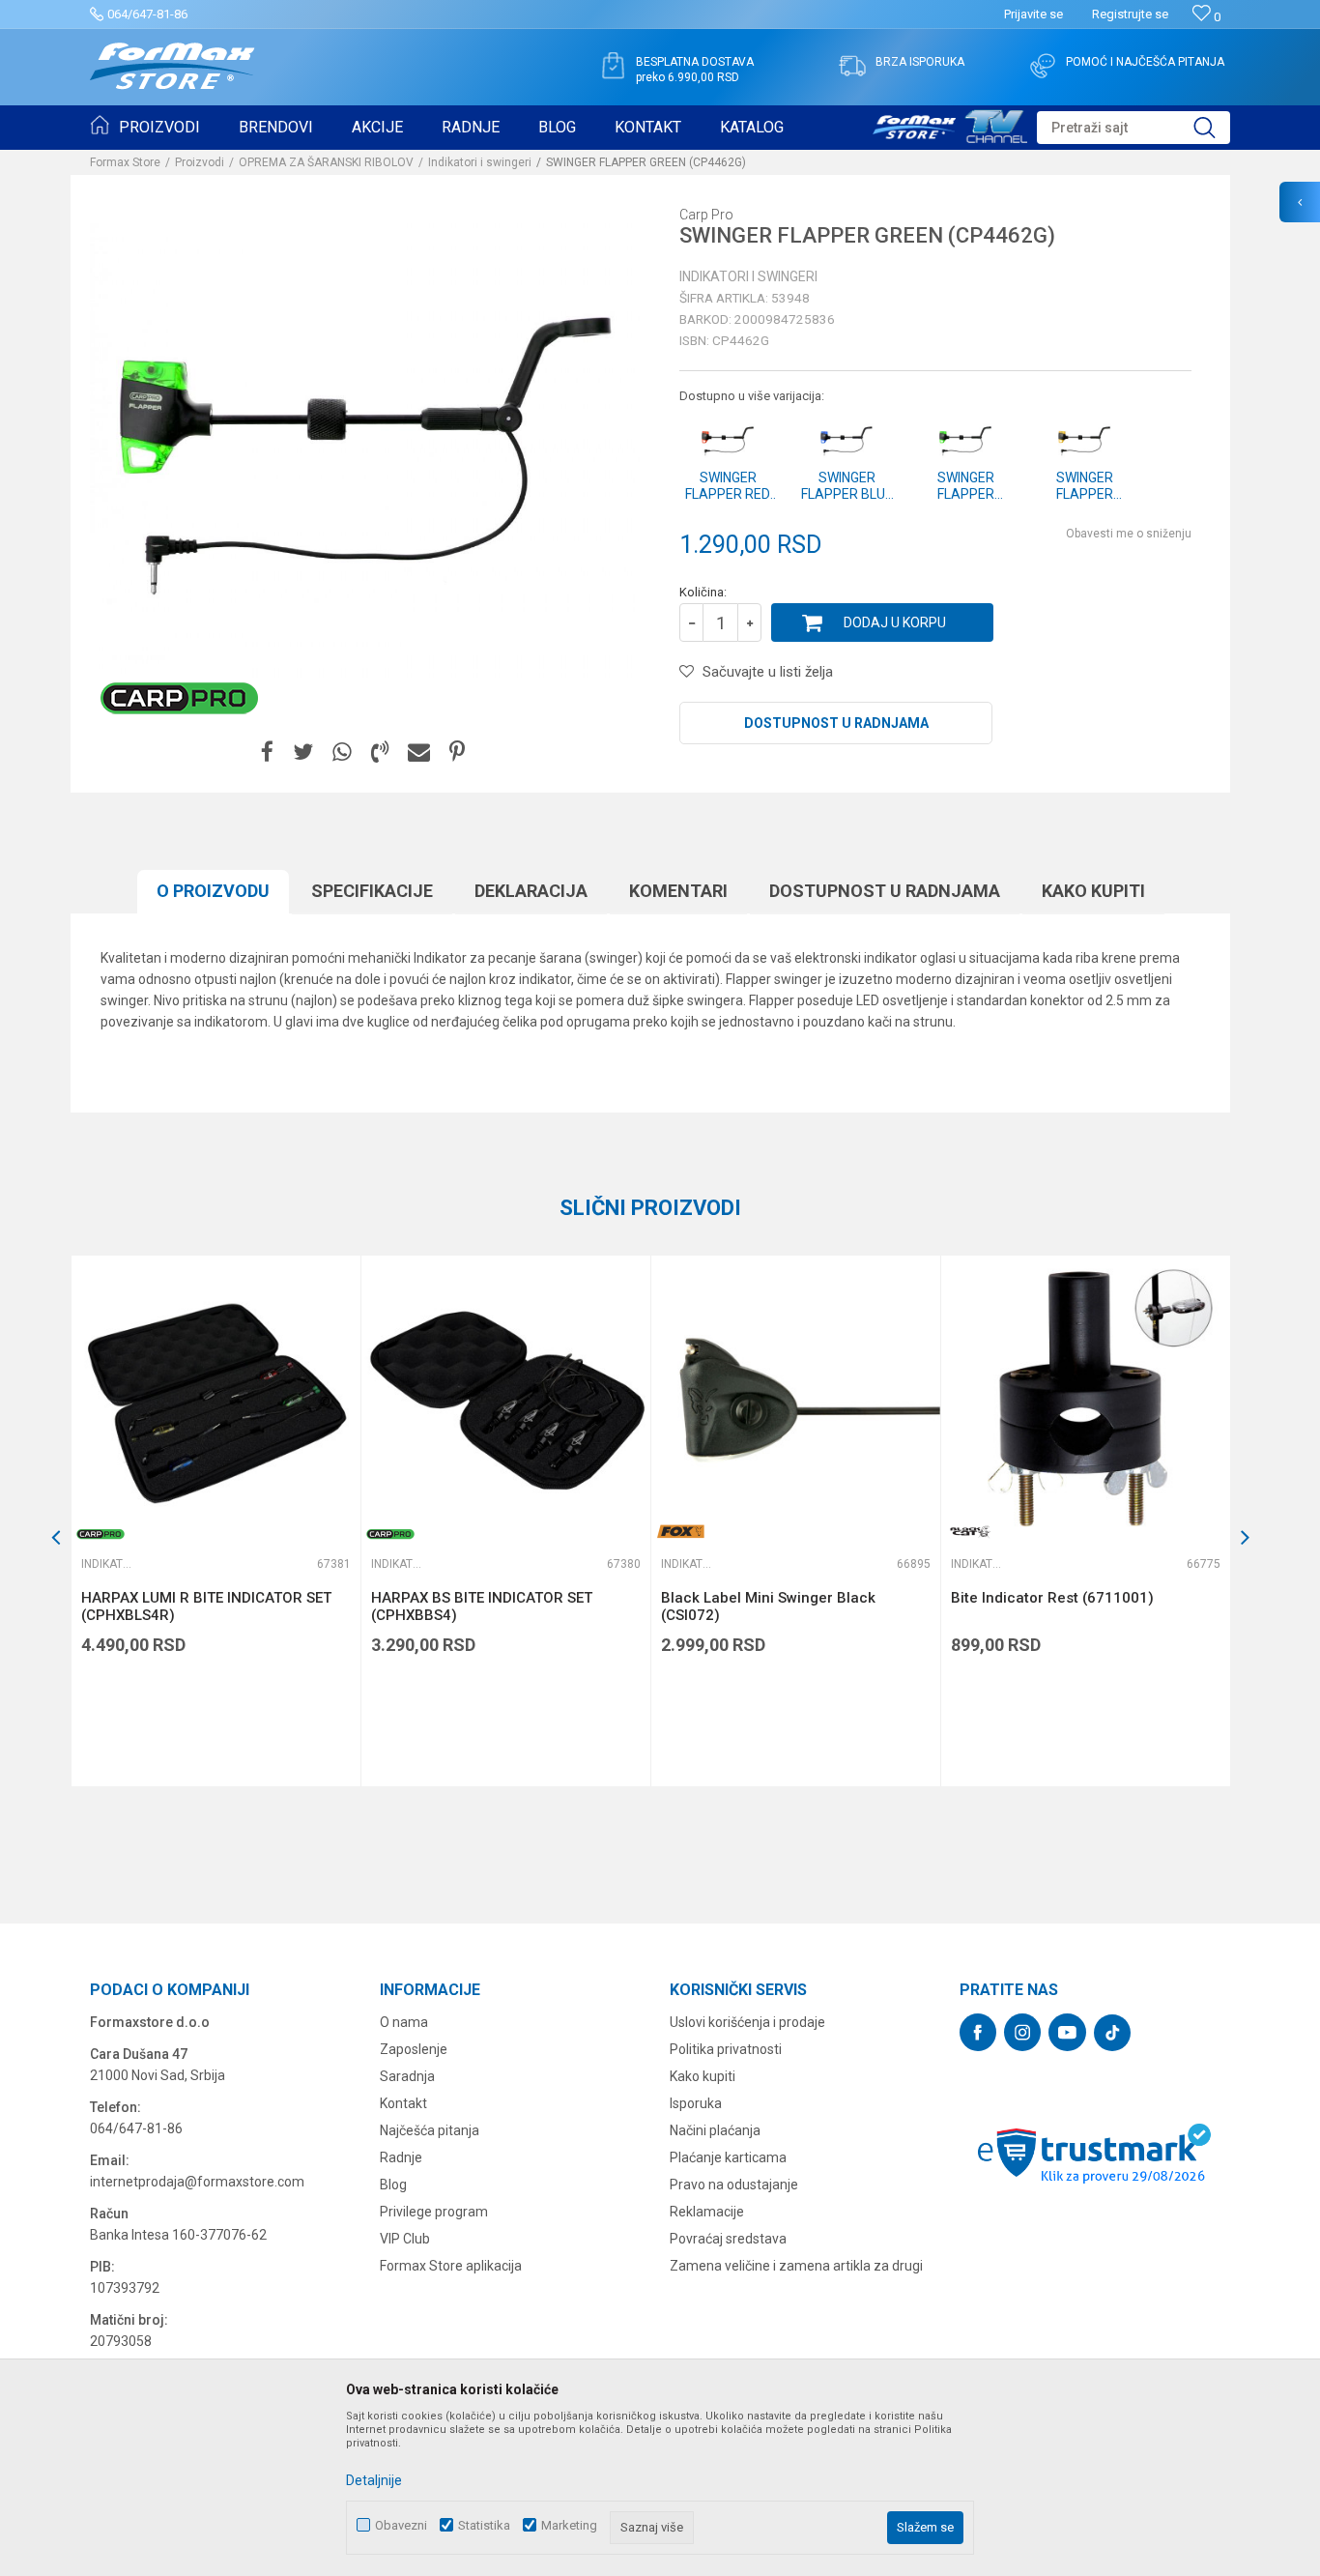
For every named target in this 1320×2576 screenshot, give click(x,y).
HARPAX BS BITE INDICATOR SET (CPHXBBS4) (482, 1606)
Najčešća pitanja (430, 2130)
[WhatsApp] (342, 753)
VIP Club (405, 2239)
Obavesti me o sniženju (1129, 534)
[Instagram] (1022, 2032)
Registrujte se (1130, 14)
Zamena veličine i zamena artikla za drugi (796, 2266)
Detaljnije (374, 2480)
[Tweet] (303, 753)
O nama (404, 2022)
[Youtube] (1067, 2032)
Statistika (484, 2525)
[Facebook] (267, 753)
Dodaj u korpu (895, 622)
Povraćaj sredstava (728, 2239)
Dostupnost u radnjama (836, 723)
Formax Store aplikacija (451, 2266)
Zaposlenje (414, 2049)
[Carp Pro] (179, 698)
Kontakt (403, 2103)
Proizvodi (200, 162)
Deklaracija (531, 891)
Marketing (569, 2525)
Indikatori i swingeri (480, 162)
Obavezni (401, 2525)
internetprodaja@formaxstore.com (197, 2182)
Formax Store (125, 162)
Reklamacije (707, 2212)
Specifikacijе (372, 891)
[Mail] (419, 753)
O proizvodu (213, 891)
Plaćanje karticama (728, 2157)
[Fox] (680, 1532)
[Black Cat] (970, 1532)
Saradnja (407, 2076)
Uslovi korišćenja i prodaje (747, 2022)
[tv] (950, 124)
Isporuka (696, 2103)
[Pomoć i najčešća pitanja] (1043, 66)
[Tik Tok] (1112, 2033)
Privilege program (434, 2212)
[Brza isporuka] (852, 66)
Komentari (678, 891)
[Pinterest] (457, 753)
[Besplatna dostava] (613, 66)
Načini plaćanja (715, 2130)
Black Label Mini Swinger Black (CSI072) (768, 1606)
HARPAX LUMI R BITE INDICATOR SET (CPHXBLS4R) (206, 1606)
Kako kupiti (1093, 891)
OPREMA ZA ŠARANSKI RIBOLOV (326, 162)
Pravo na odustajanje (734, 2185)
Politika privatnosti (726, 2049)
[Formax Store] (172, 66)
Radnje (401, 2157)
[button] (1133, 128)
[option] (215, 1521)
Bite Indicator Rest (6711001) (1052, 1598)
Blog (393, 2185)
